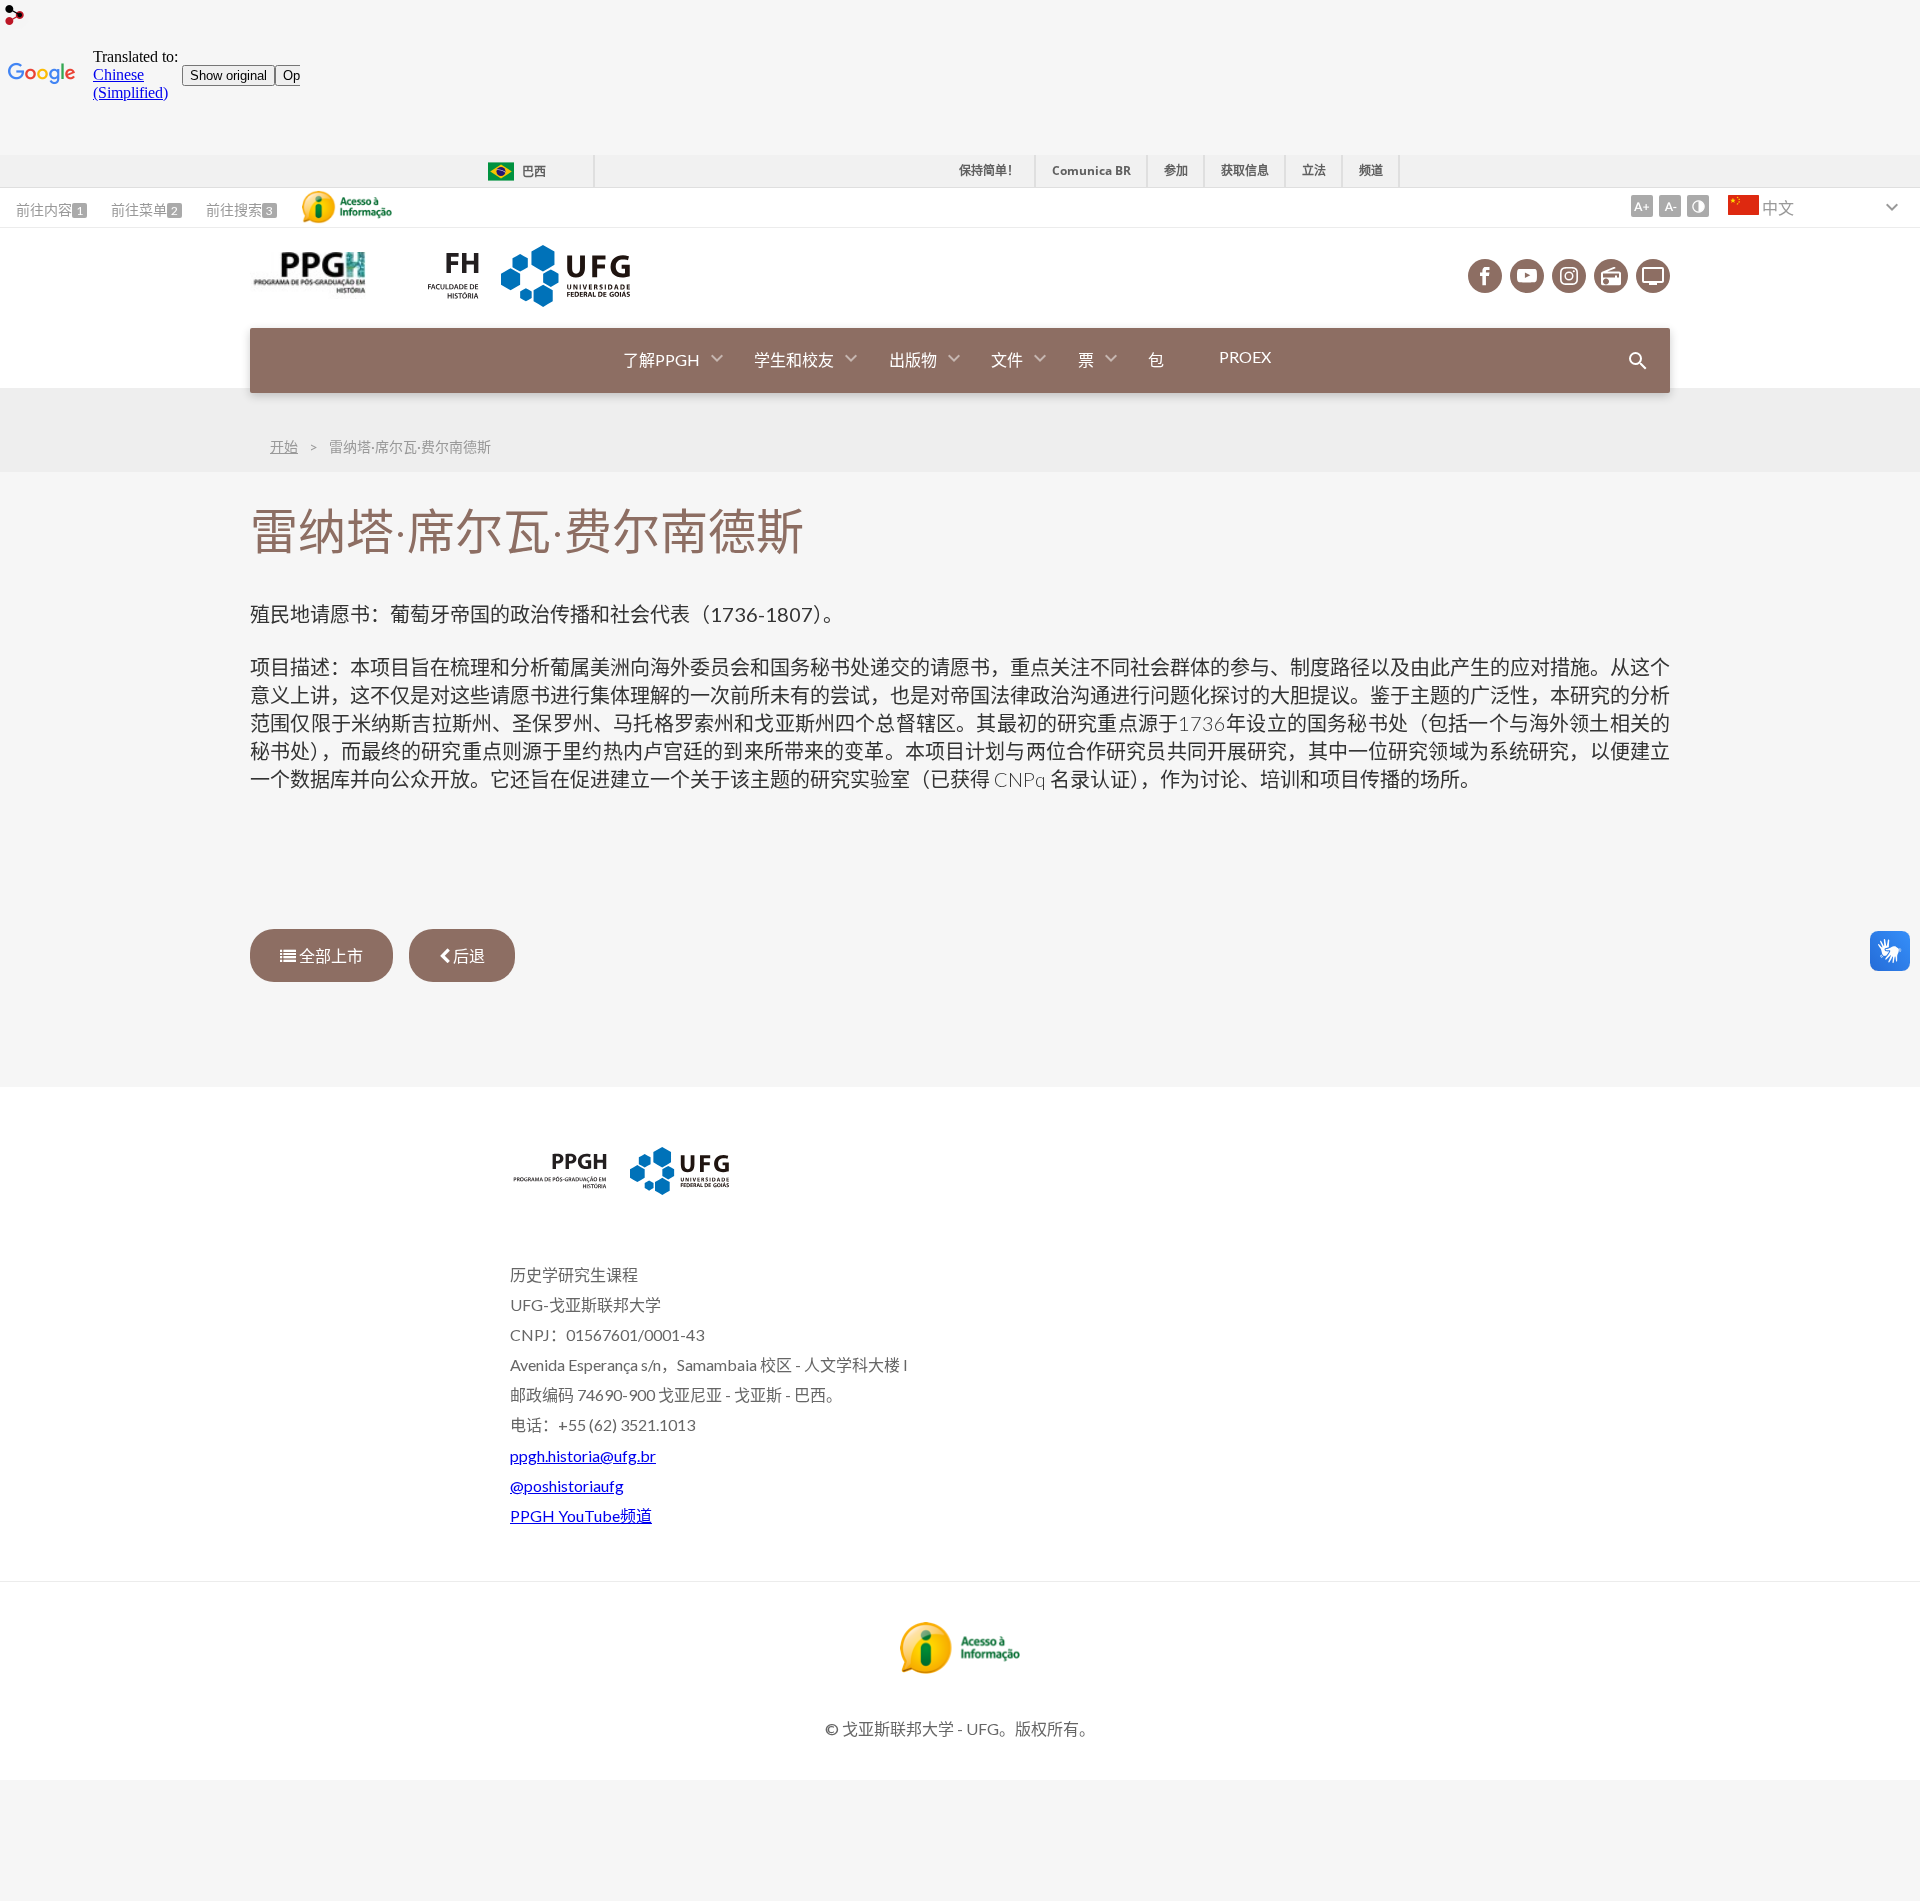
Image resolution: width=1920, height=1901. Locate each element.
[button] (663, 360)
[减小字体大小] (1670, 206)
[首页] (308, 292)
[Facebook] (1485, 276)
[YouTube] (1527, 276)
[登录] (15, 17)
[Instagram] (1569, 276)
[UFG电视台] (1653, 276)
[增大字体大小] (1642, 206)
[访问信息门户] (960, 1667)
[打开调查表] (1638, 361)
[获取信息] (347, 207)
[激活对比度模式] (1698, 206)
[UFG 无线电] (1611, 276)
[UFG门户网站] (565, 300)
